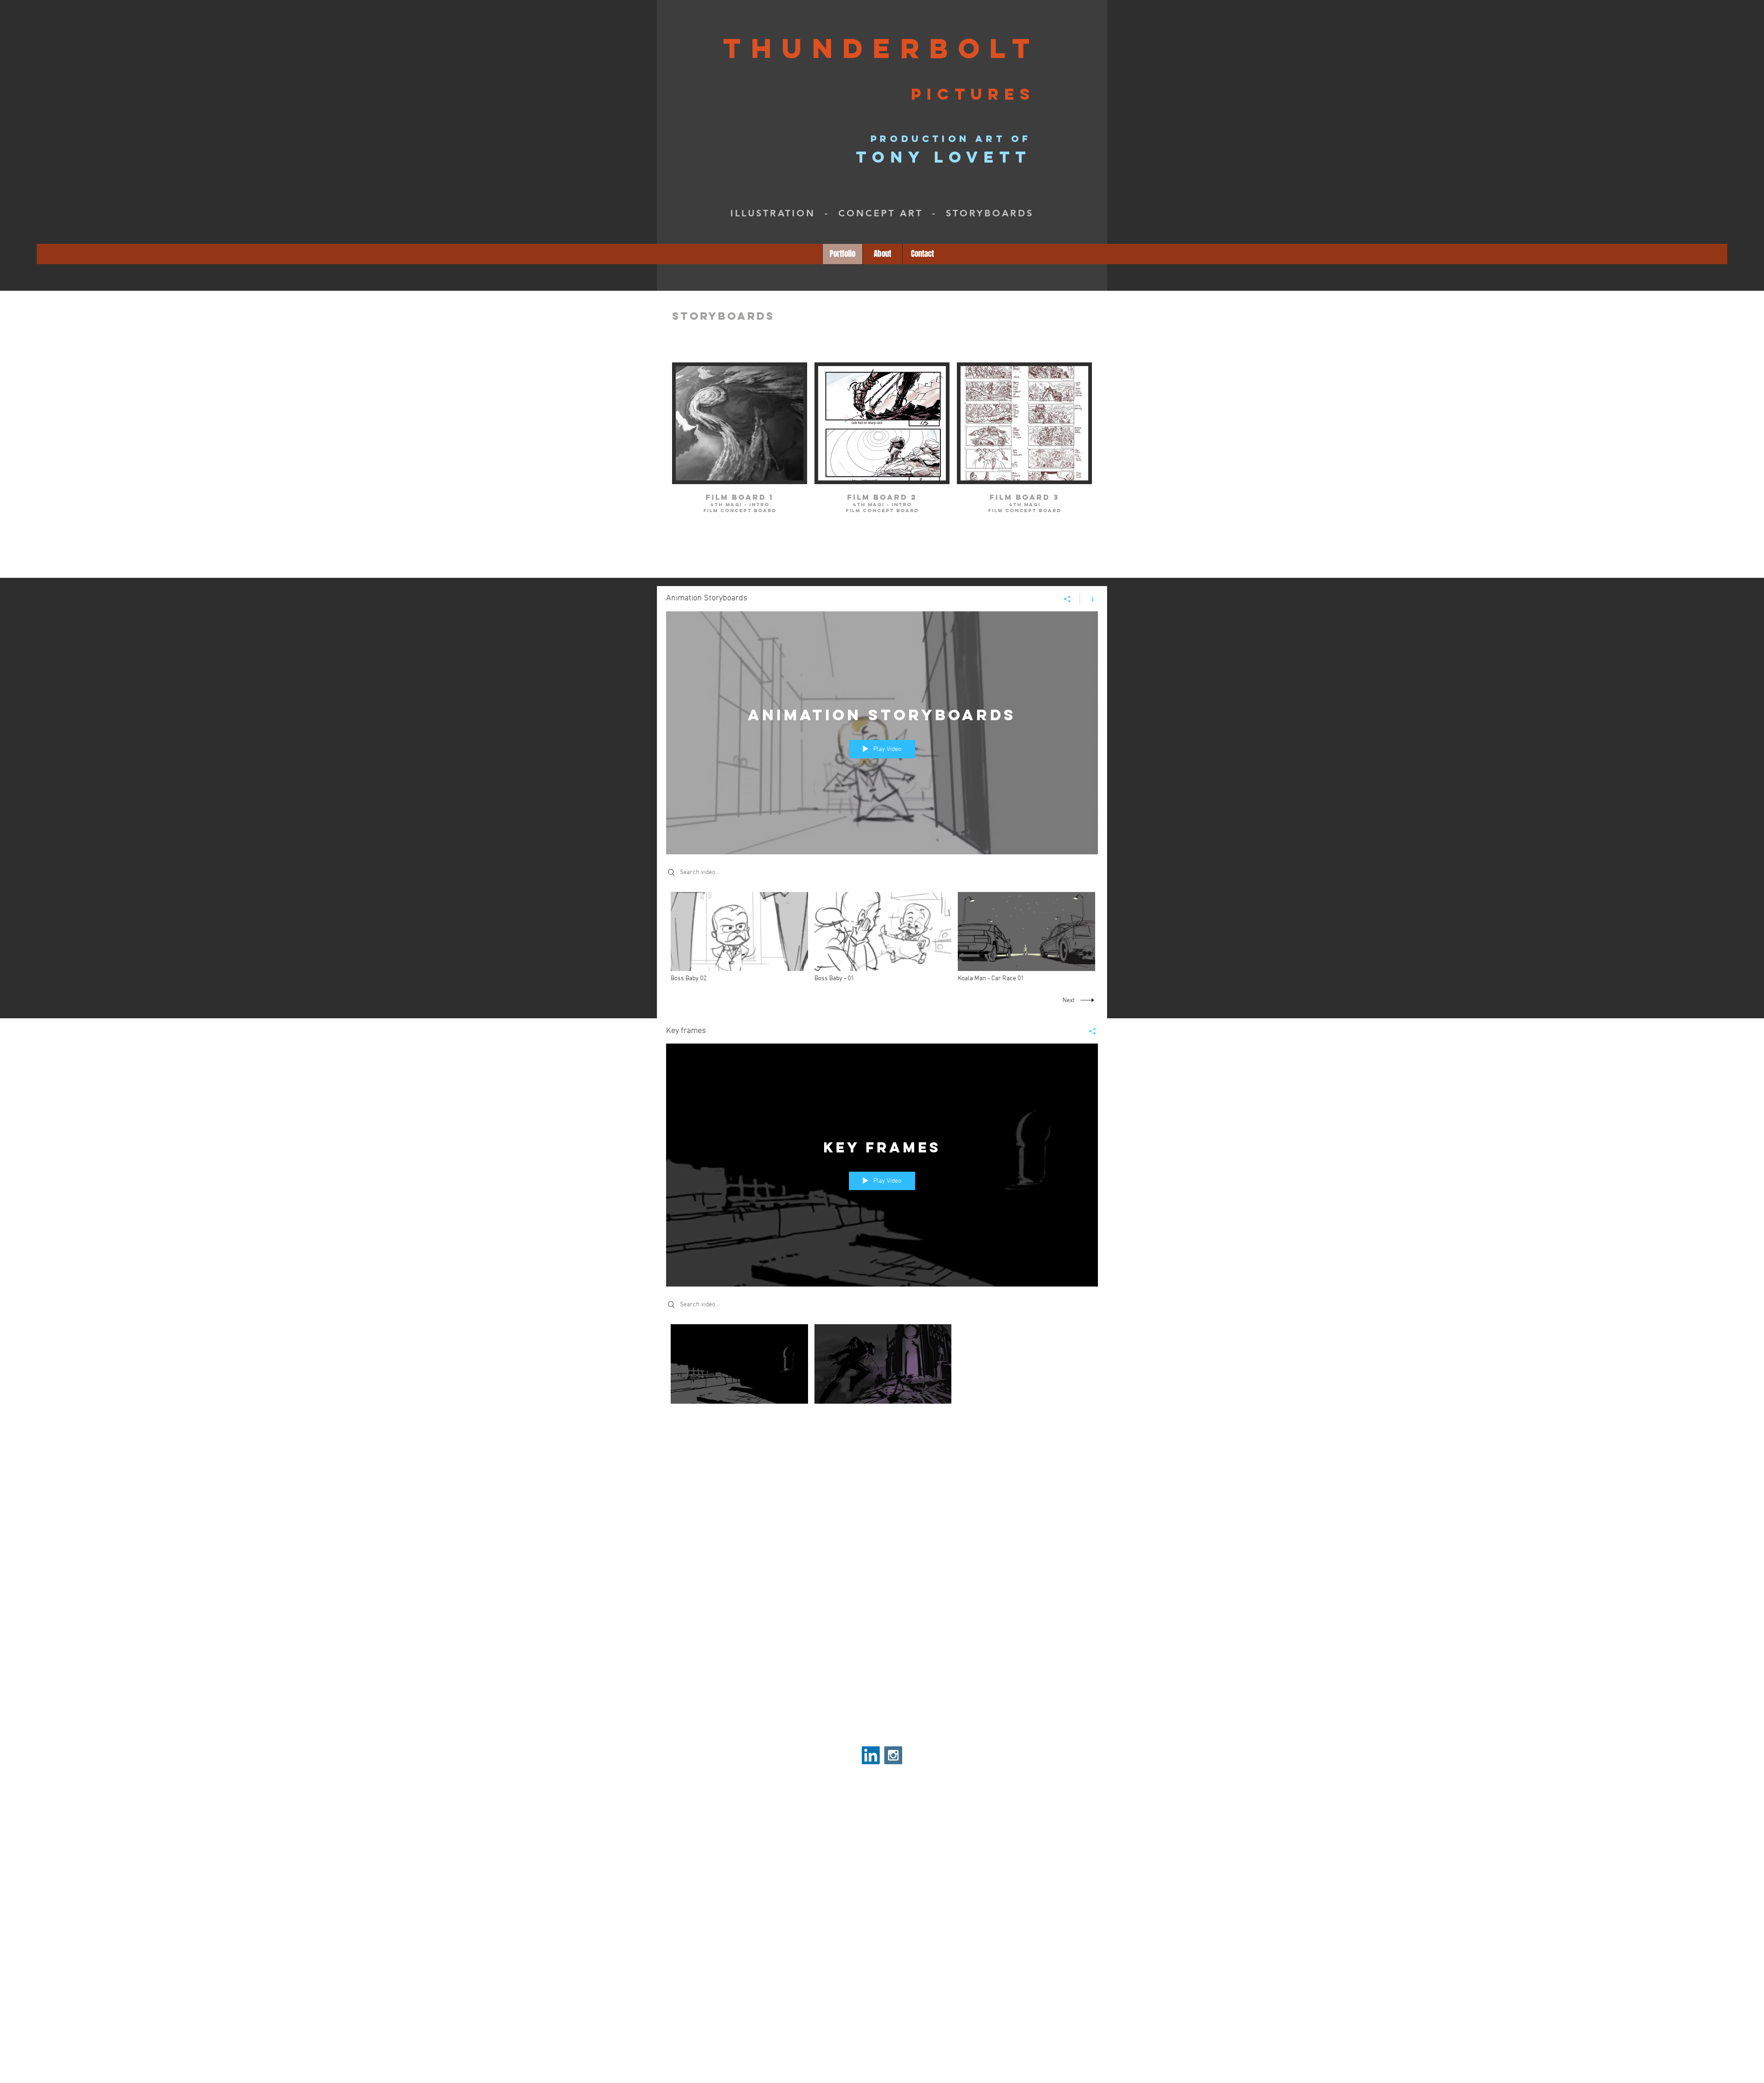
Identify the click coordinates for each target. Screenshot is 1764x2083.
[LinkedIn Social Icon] (871, 1755)
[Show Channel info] (1089, 599)
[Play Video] (739, 938)
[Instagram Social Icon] (893, 1755)
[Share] (1067, 599)
